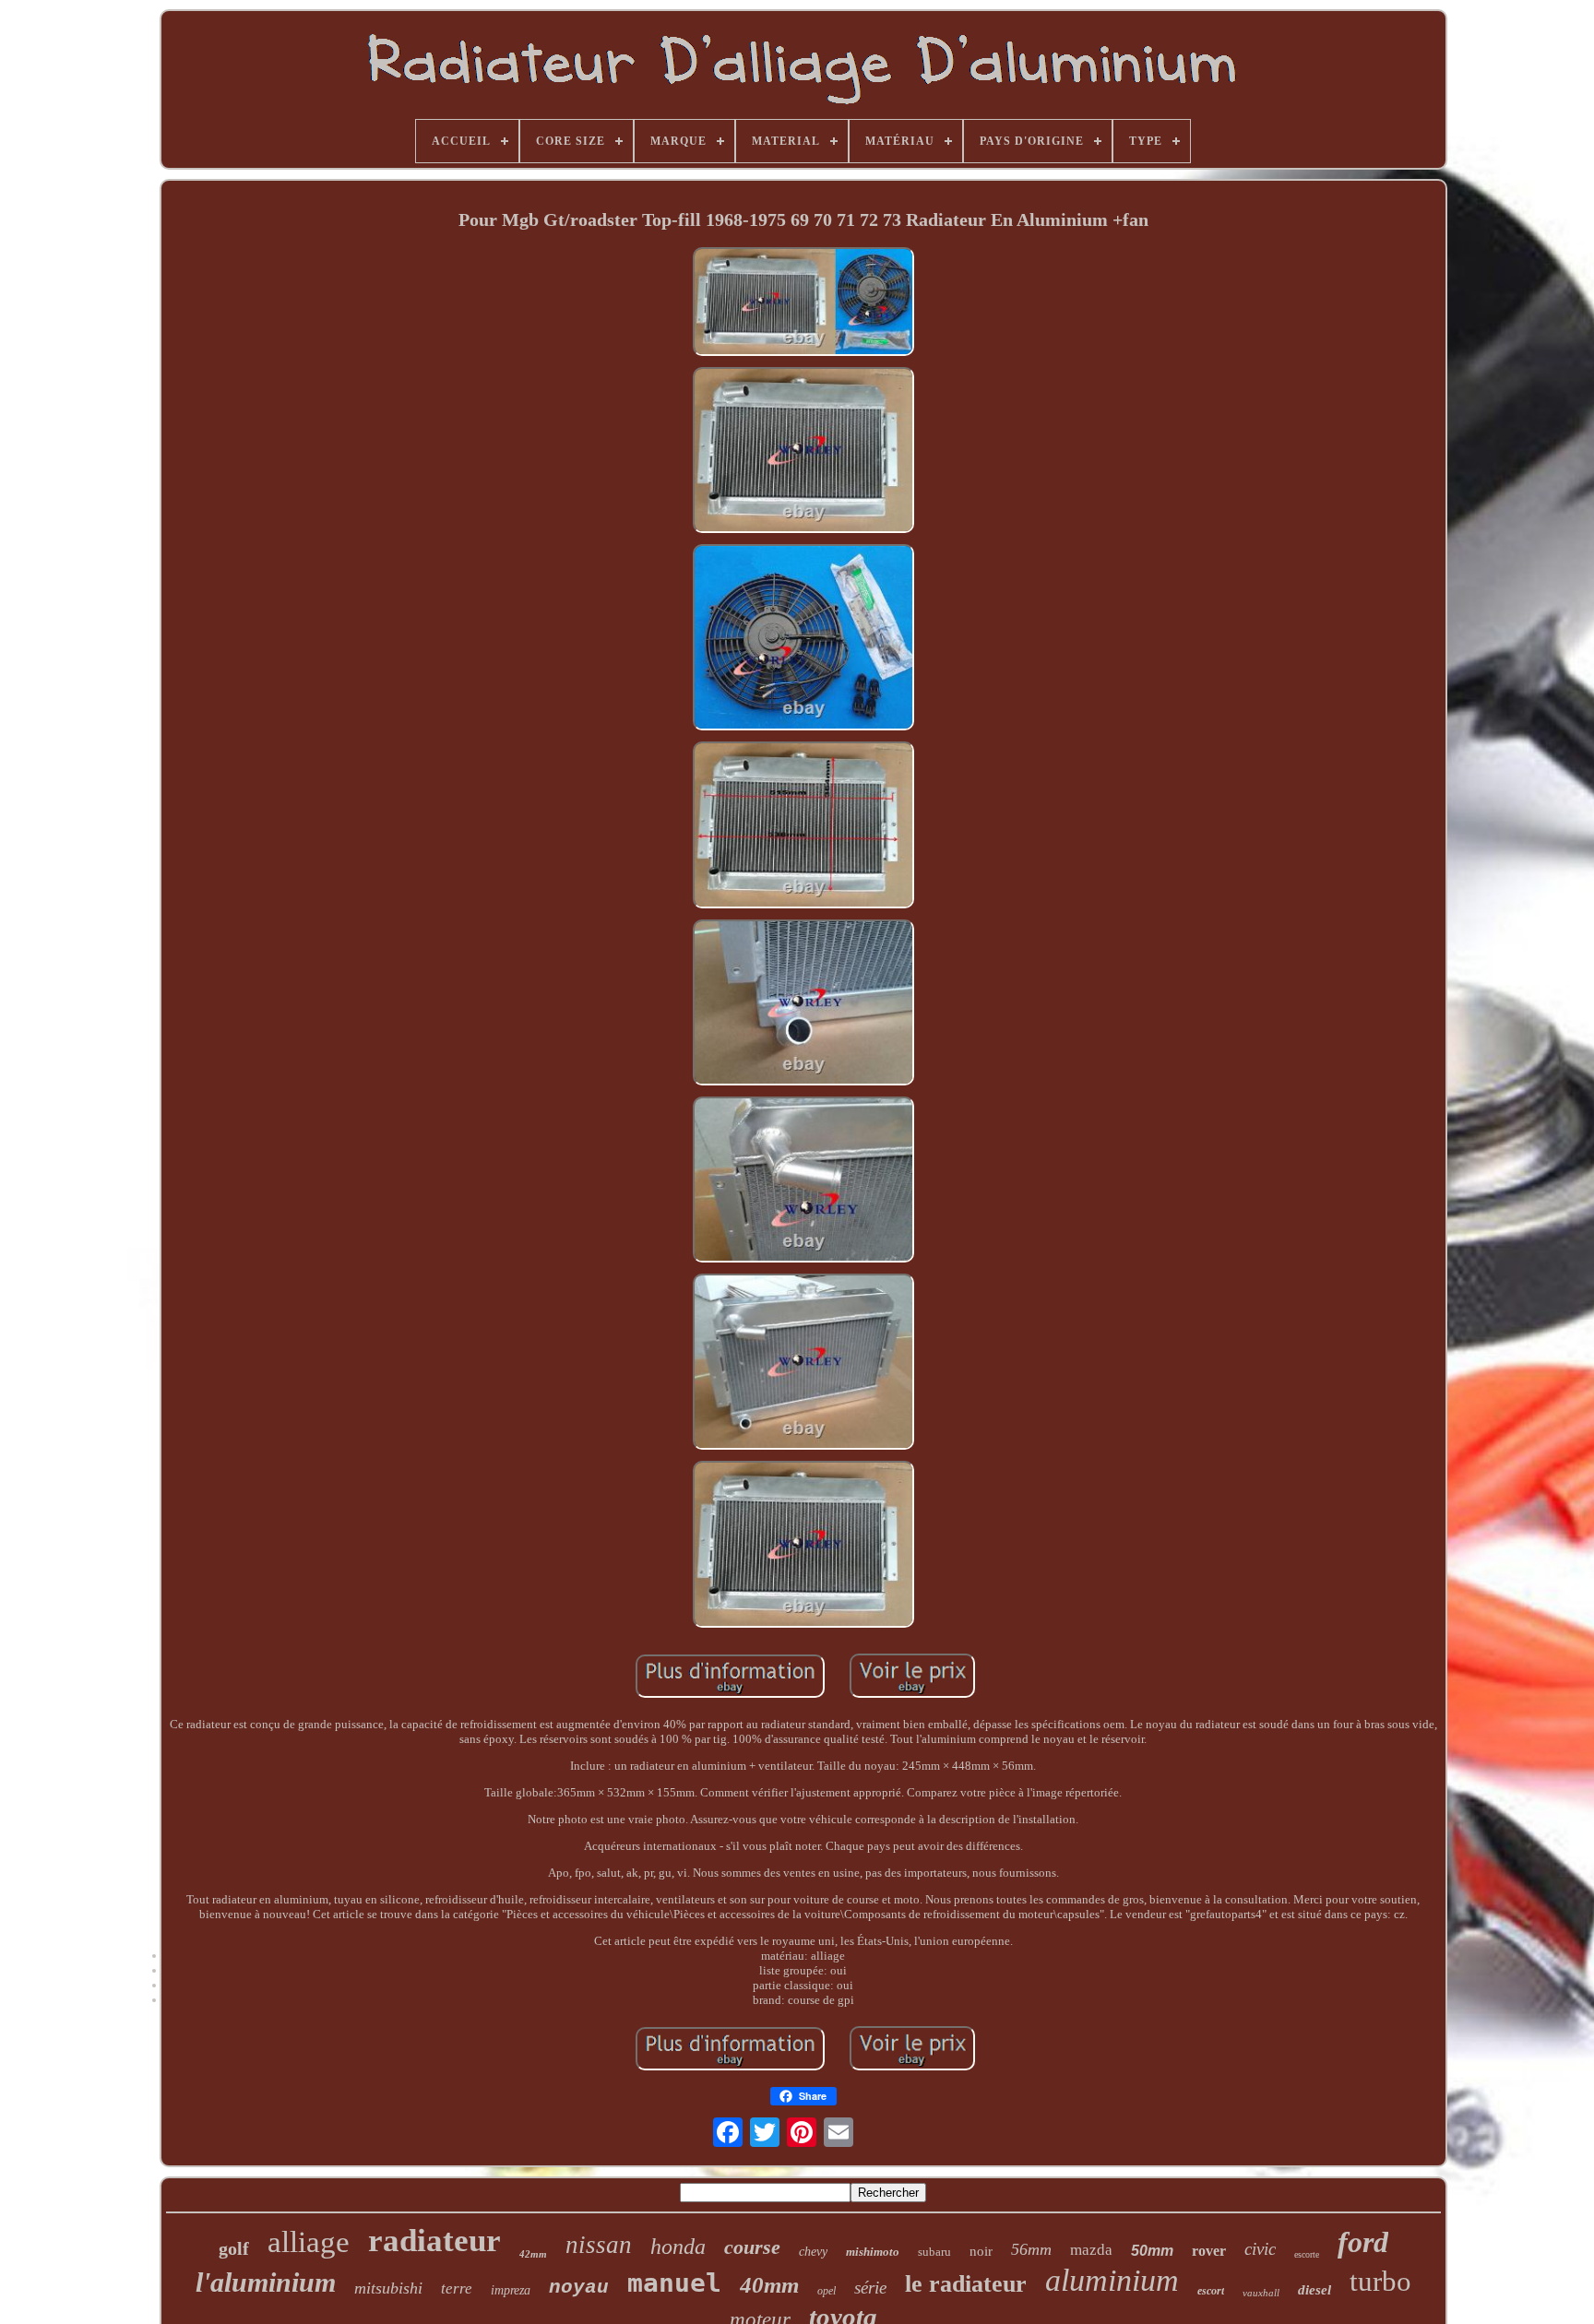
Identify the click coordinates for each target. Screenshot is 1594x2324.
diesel (1314, 2290)
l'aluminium (266, 2282)
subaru (934, 2252)
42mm (533, 2254)
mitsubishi (388, 2288)
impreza (511, 2290)
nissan (599, 2245)
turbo (1380, 2281)
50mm (1152, 2251)
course (752, 2247)
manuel (674, 2283)
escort (1211, 2291)
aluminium (1112, 2280)
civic (1260, 2249)
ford (1363, 2242)
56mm (1031, 2249)
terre (457, 2288)
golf (234, 2248)
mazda (1091, 2250)
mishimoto (873, 2252)
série (870, 2288)
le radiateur (966, 2284)
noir (981, 2251)
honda (678, 2247)
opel (827, 2291)
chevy (813, 2252)
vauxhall (1261, 2293)
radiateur (434, 2241)
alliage (309, 2242)
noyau (579, 2288)
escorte (1307, 2254)
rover (1209, 2251)
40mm (769, 2285)
